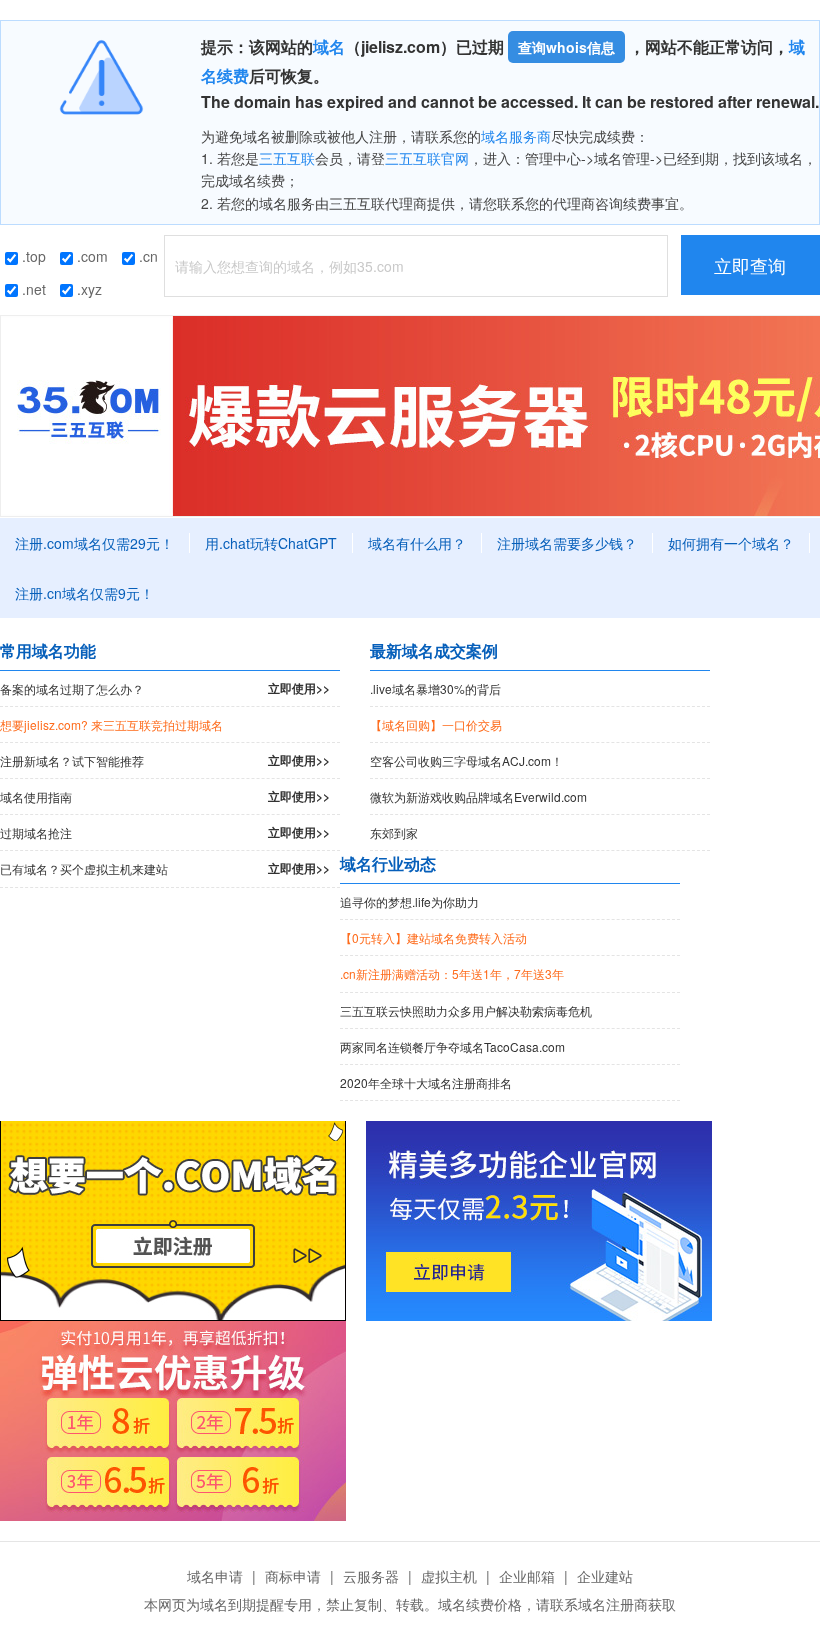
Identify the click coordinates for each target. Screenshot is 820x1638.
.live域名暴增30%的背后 (435, 688)
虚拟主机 (449, 1576)
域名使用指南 (165, 796)
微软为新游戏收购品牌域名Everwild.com (478, 796)
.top (32, 256)
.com (90, 256)
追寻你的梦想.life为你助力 (409, 901)
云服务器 (371, 1576)
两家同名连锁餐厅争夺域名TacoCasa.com (452, 1046)
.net (32, 289)
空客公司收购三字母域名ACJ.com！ (466, 760)
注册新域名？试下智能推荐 (165, 760)
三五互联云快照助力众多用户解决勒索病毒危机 (466, 1010)
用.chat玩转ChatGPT (271, 543)
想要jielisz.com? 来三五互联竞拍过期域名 (111, 724)
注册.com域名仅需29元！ (94, 543)
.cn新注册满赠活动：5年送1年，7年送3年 (452, 973)
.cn (146, 256)
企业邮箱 (527, 1576)
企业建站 (605, 1576)
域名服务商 (516, 136)
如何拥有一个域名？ (731, 543)
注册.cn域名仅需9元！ (84, 593)
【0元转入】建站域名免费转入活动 (433, 937)
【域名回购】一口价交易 (436, 724)
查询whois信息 (566, 47)
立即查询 (750, 265)
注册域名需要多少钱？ (567, 543)
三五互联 (287, 158)
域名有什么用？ (417, 543)
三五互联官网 (427, 158)
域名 (329, 46)
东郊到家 (394, 832)
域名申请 (215, 1576)
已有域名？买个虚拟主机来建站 (165, 868)
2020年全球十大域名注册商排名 (426, 1082)
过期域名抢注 (165, 832)
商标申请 (293, 1576)
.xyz (87, 289)
